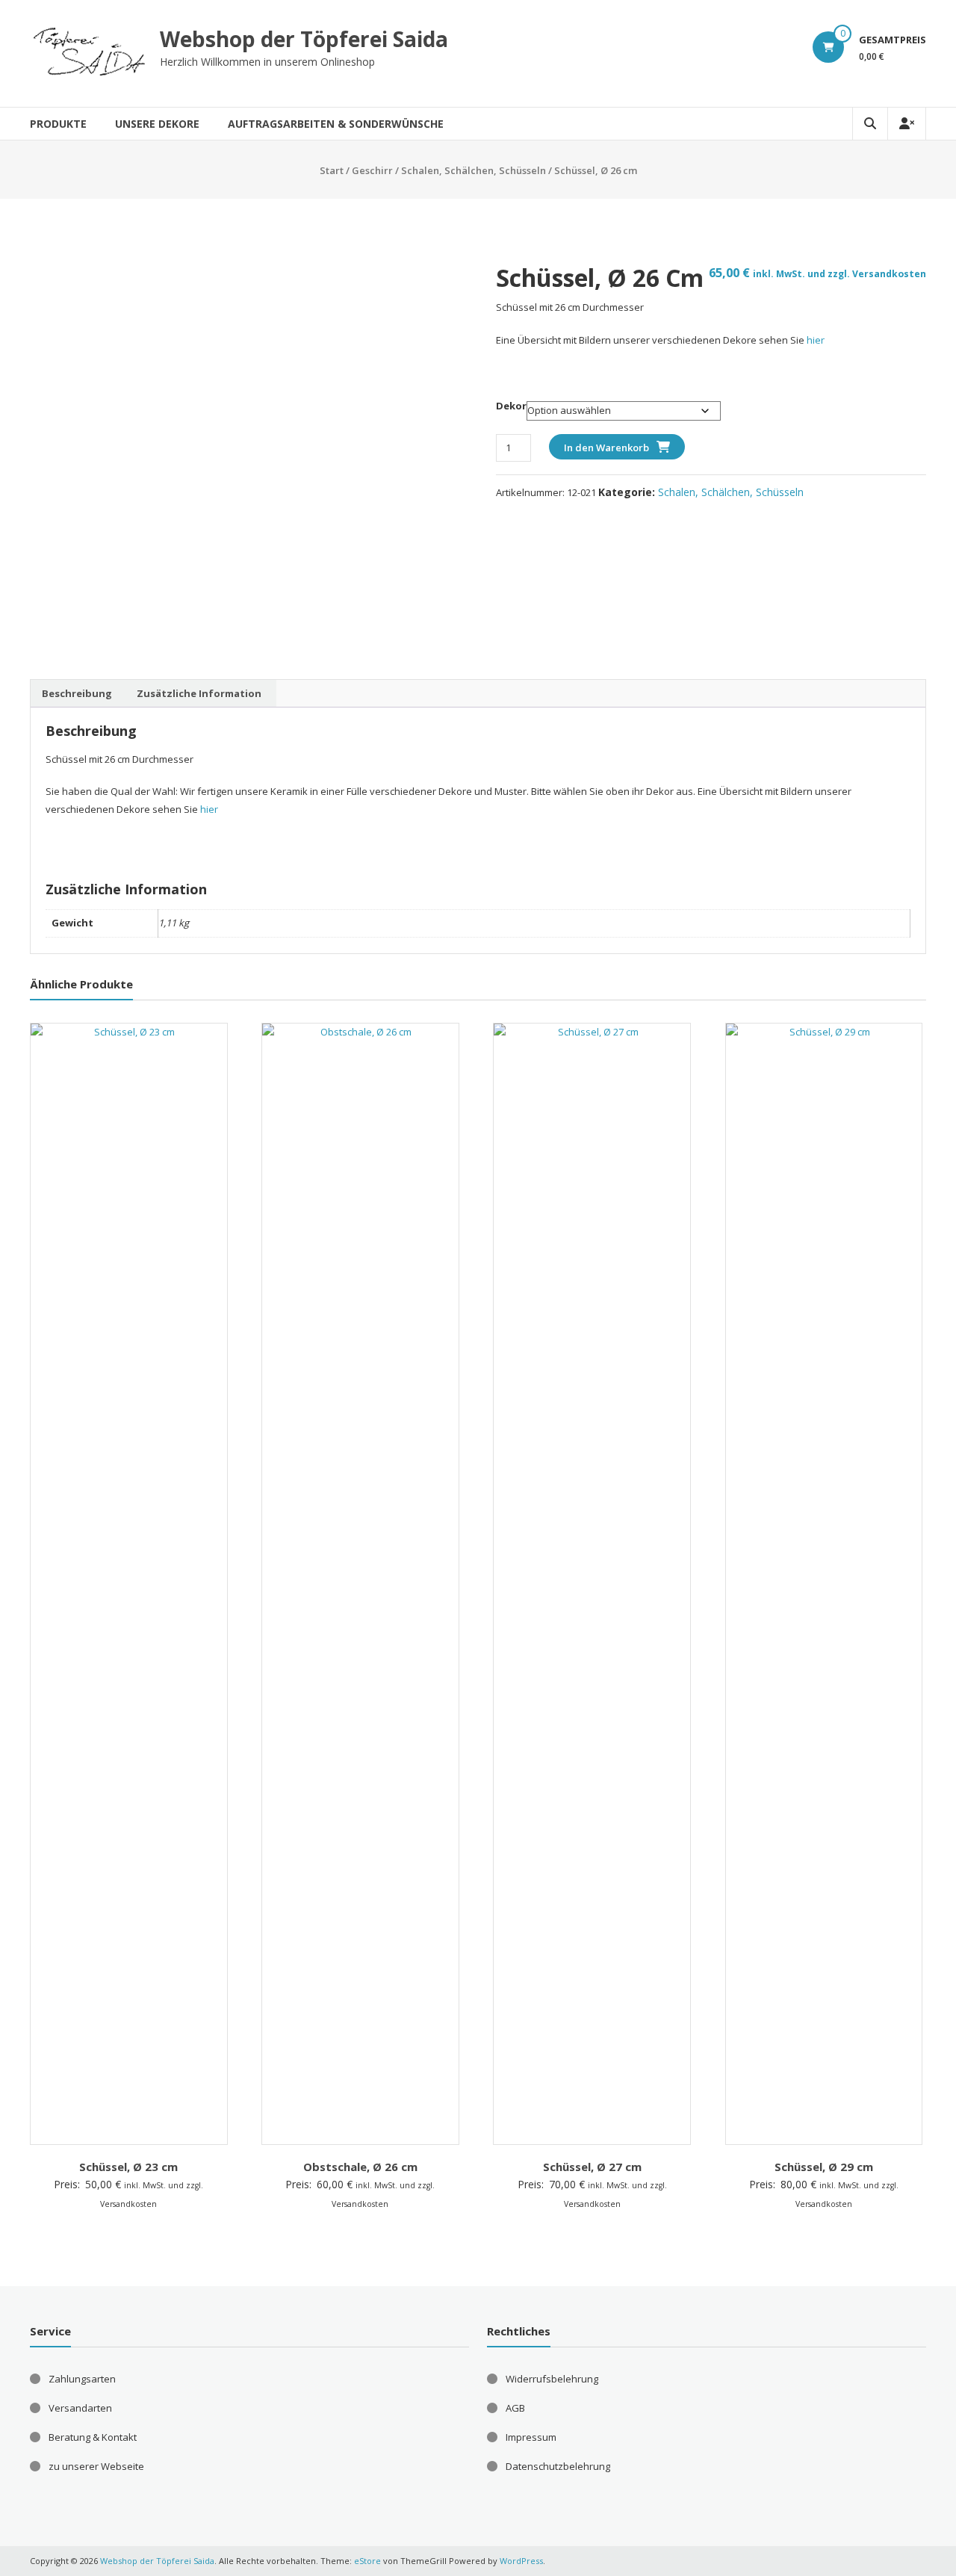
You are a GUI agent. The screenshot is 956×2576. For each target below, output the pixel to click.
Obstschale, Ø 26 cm (360, 2167)
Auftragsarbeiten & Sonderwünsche (336, 124)
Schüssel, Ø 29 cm (824, 2167)
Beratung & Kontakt (93, 2437)
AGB (515, 2408)
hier (816, 340)
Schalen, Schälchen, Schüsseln (474, 170)
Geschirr (372, 170)
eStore (367, 2561)
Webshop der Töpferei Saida (304, 39)
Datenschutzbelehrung (558, 2466)
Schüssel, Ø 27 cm (592, 2167)
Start (332, 170)
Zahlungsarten (82, 2379)
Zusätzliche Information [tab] (199, 693)
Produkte (58, 124)
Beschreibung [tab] (77, 693)
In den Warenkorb (606, 448)
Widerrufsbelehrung (552, 2379)
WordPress (521, 2561)
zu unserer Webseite (96, 2466)
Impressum (531, 2437)
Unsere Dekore (157, 124)
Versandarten (80, 2408)
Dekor (511, 406)
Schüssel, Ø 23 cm (128, 2167)
